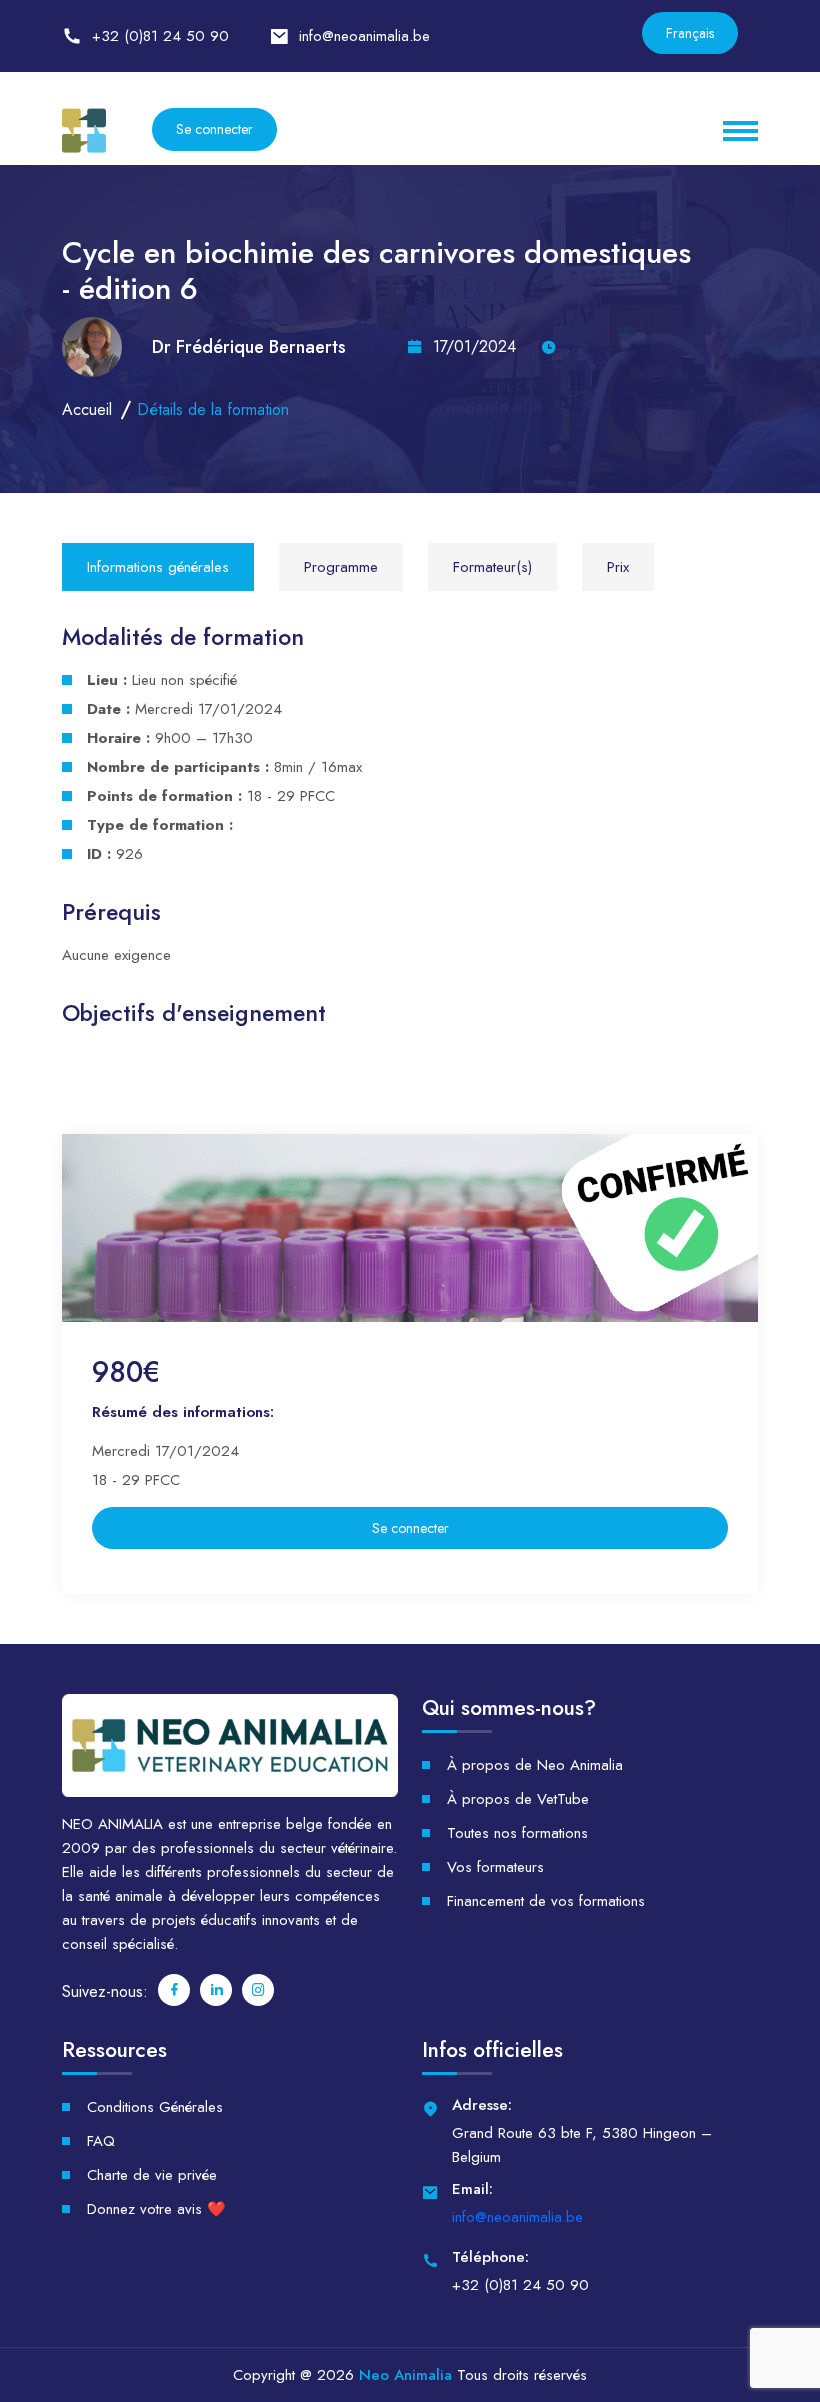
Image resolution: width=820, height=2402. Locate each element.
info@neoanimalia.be (364, 36)
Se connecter (214, 129)
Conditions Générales (155, 2107)
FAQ (101, 2141)
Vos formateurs (495, 1867)
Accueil (87, 409)
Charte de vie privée (152, 2175)
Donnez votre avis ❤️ (156, 2209)
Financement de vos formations (546, 1901)
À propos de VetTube (518, 1799)
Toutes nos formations (517, 1833)
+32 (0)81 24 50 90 (160, 36)
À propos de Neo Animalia (535, 1765)
